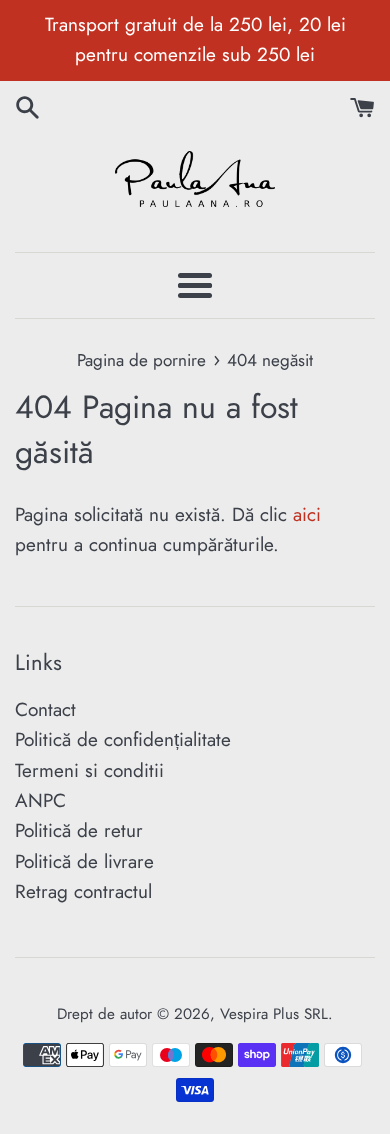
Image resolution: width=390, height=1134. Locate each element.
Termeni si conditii (89, 770)
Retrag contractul (83, 891)
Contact (45, 709)
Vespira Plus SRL (274, 1014)
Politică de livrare (84, 861)
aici (307, 514)
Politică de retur (79, 830)
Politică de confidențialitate (123, 739)
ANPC (40, 800)
